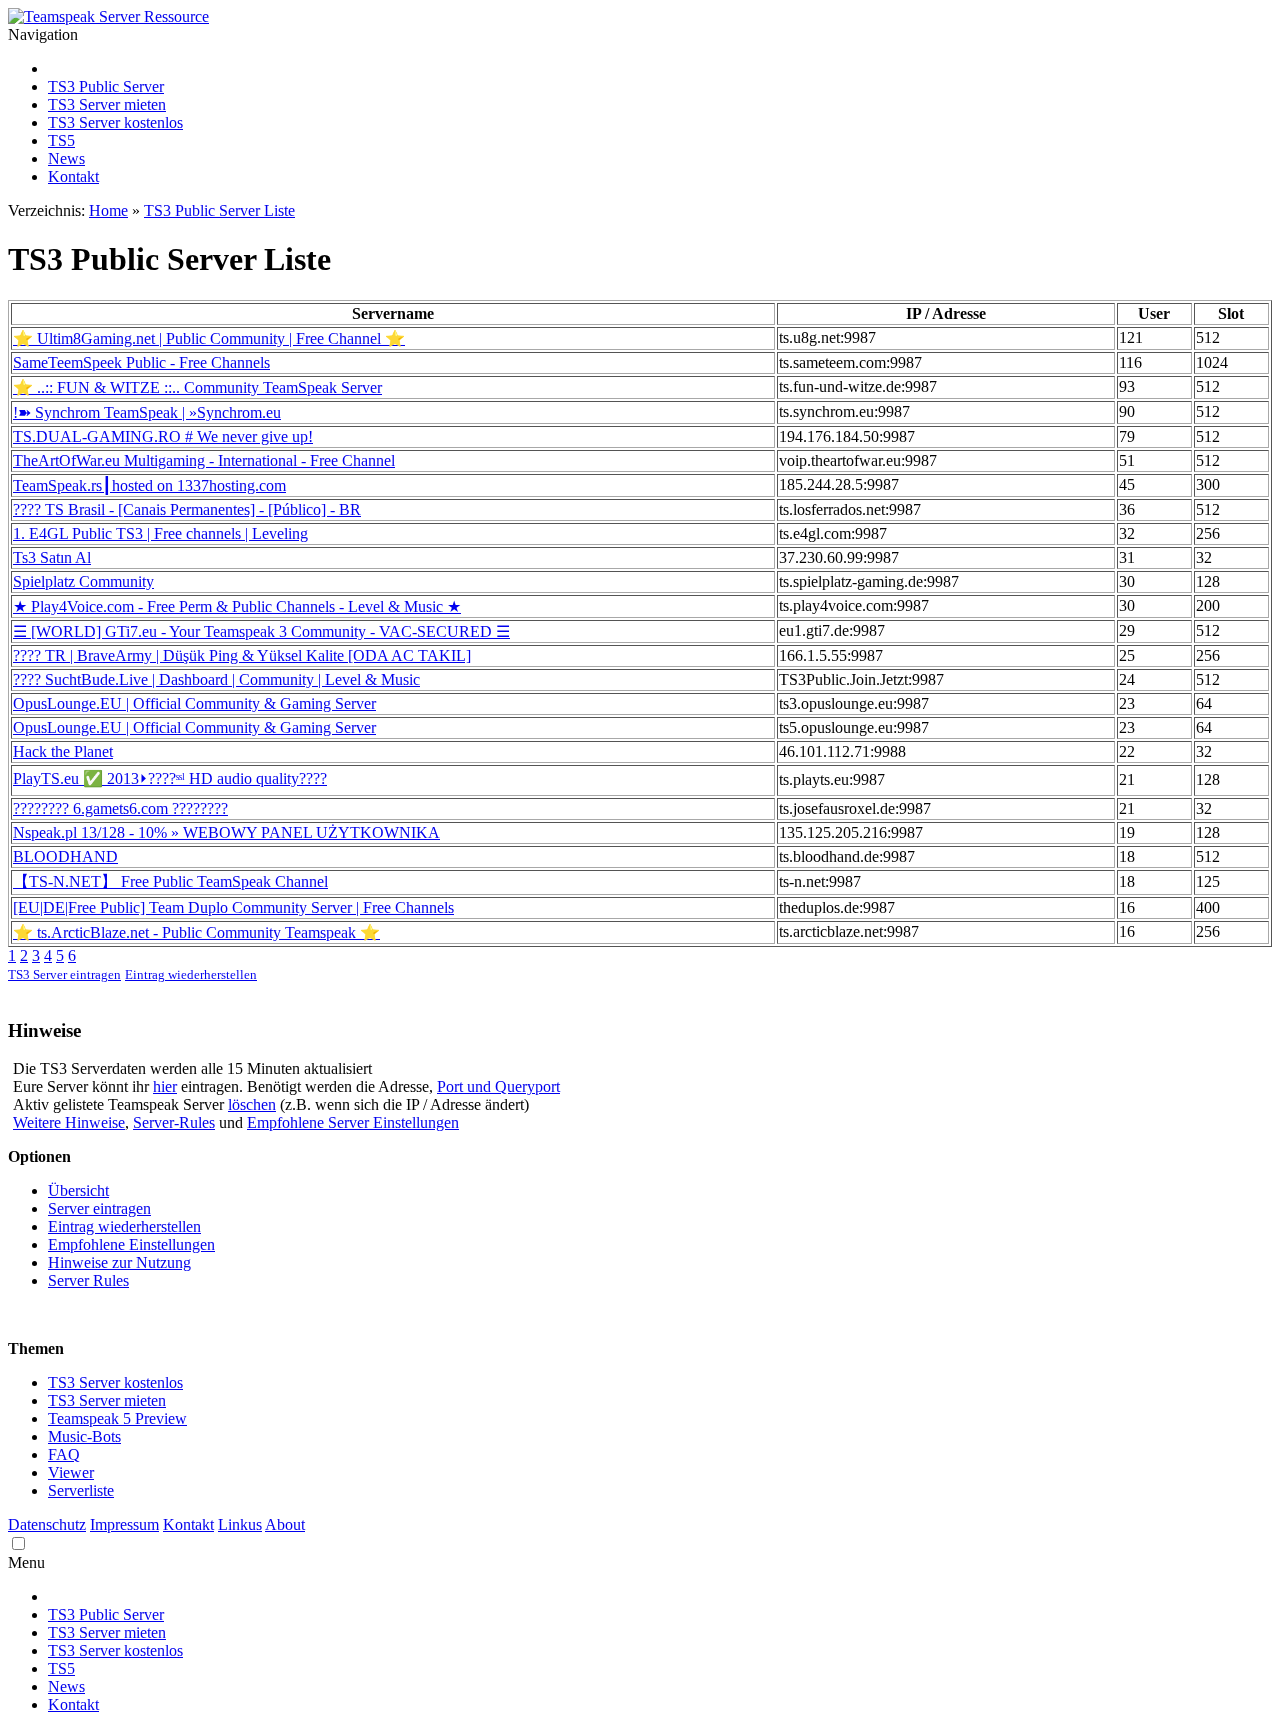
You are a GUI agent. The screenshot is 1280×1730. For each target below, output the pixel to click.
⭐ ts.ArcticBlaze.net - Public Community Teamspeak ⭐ (196, 932)
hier (165, 1086)
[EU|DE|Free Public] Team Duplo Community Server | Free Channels (233, 907)
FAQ (64, 1454)
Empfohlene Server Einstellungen (353, 1122)
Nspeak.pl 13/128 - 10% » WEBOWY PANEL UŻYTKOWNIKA (226, 832)
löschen (252, 1104)
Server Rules (88, 1280)
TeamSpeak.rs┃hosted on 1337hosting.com (149, 485)
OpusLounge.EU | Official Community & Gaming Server (194, 703)
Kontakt (73, 176)
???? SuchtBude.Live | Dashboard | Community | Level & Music (216, 679)
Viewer (71, 1472)
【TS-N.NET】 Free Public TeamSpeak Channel (170, 881)
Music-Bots (84, 1436)
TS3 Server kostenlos (115, 122)
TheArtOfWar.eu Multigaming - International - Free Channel (204, 460)
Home (108, 210)
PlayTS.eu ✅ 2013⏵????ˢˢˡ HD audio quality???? (170, 778)
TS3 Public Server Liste (219, 210)
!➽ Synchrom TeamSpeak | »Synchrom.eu (147, 412)
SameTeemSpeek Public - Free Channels (141, 362)
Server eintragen (99, 1208)
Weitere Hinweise (69, 1122)
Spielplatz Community (83, 581)
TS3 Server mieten (107, 104)
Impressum (124, 1524)
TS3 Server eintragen (64, 975)
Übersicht (78, 1190)
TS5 (61, 140)
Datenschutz (47, 1524)
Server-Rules (174, 1122)
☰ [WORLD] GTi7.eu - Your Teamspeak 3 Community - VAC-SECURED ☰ (261, 631)
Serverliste (81, 1490)
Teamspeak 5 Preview (117, 1418)
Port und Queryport (498, 1086)
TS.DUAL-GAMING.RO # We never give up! (163, 436)
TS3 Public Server (106, 86)
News (66, 158)
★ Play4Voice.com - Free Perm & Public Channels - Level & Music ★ (237, 606)
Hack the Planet (63, 751)
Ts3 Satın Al (52, 557)
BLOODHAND (65, 856)
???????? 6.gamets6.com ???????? (120, 808)
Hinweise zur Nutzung (119, 1262)
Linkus (240, 1524)
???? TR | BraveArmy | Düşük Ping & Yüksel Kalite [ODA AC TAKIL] (242, 655)
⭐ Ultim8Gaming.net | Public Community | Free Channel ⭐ (209, 338)
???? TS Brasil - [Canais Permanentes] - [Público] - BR (187, 509)
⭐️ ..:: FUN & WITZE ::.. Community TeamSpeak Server (197, 387)
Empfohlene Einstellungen (131, 1244)
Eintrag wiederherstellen (191, 975)
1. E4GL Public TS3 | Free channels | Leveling (160, 533)
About (285, 1524)
